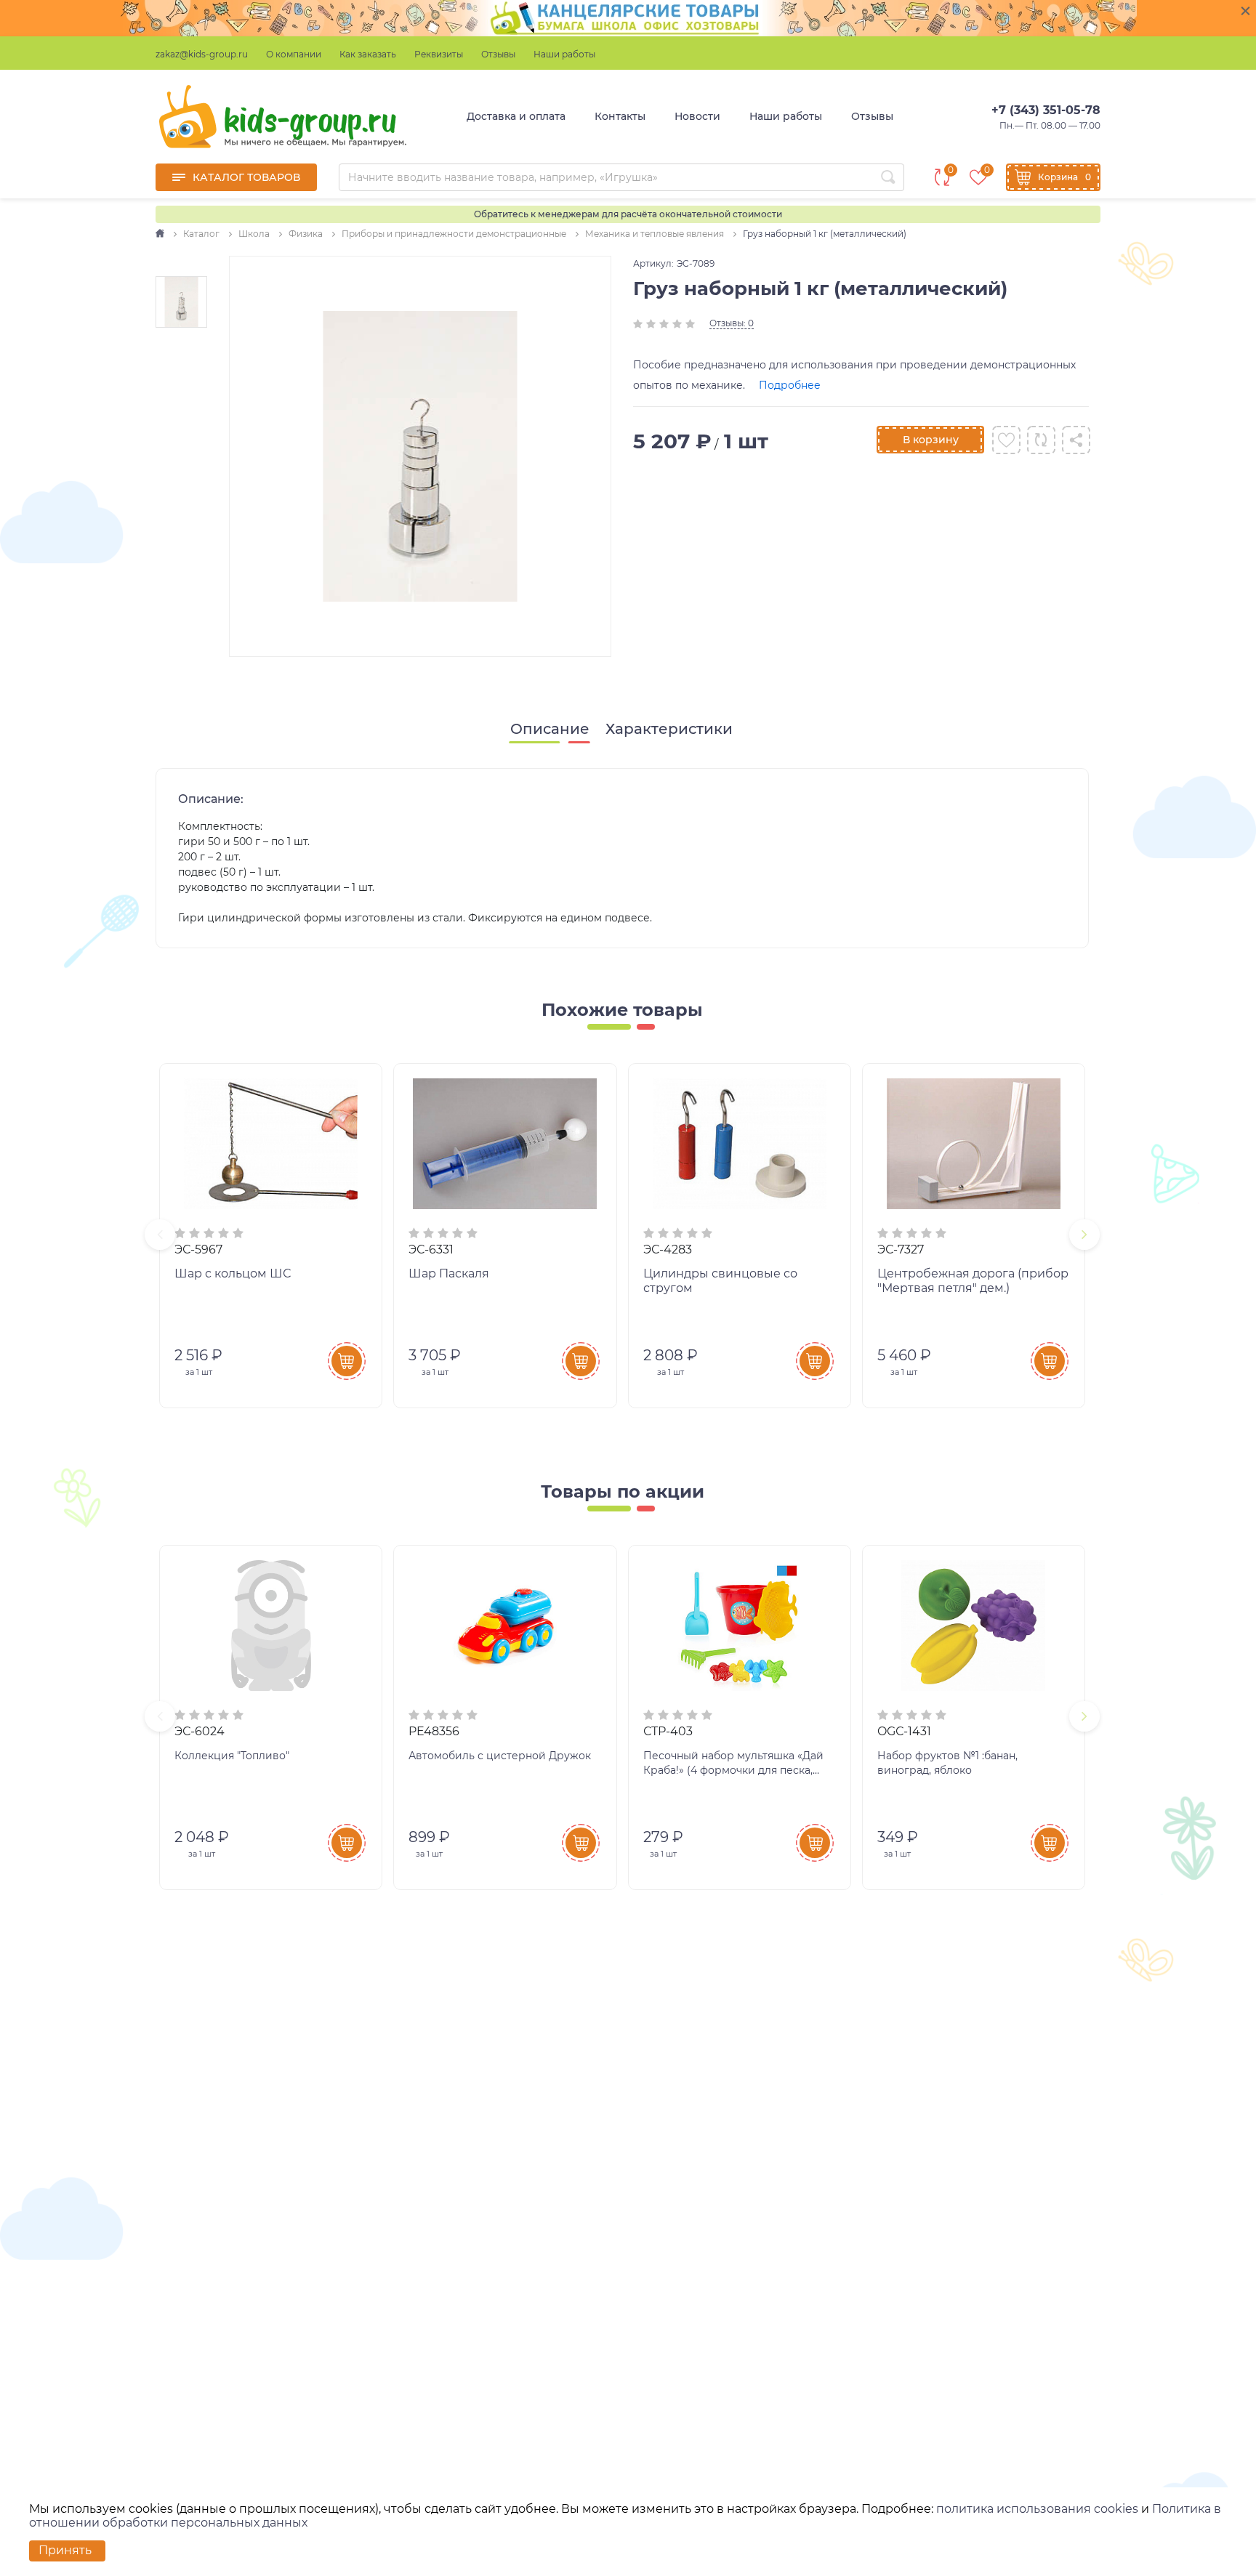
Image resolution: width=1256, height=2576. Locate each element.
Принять (65, 2550)
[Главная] (161, 234)
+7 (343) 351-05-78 (1046, 110)
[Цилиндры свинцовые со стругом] (740, 1144)
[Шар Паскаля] (505, 1144)
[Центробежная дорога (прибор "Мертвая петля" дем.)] (974, 1144)
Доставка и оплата (516, 116)
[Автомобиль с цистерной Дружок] (505, 1626)
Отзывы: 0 (732, 323)
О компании (294, 54)
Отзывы (498, 54)
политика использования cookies (1037, 2509)
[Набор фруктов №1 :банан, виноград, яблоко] (974, 1626)
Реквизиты (439, 54)
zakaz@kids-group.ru (202, 54)
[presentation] (160, 1235)
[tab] (550, 729)
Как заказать (368, 54)
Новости (697, 116)
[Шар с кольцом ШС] (271, 1144)
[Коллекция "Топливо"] (271, 1626)
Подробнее (790, 385)
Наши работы (564, 54)
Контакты (620, 116)
